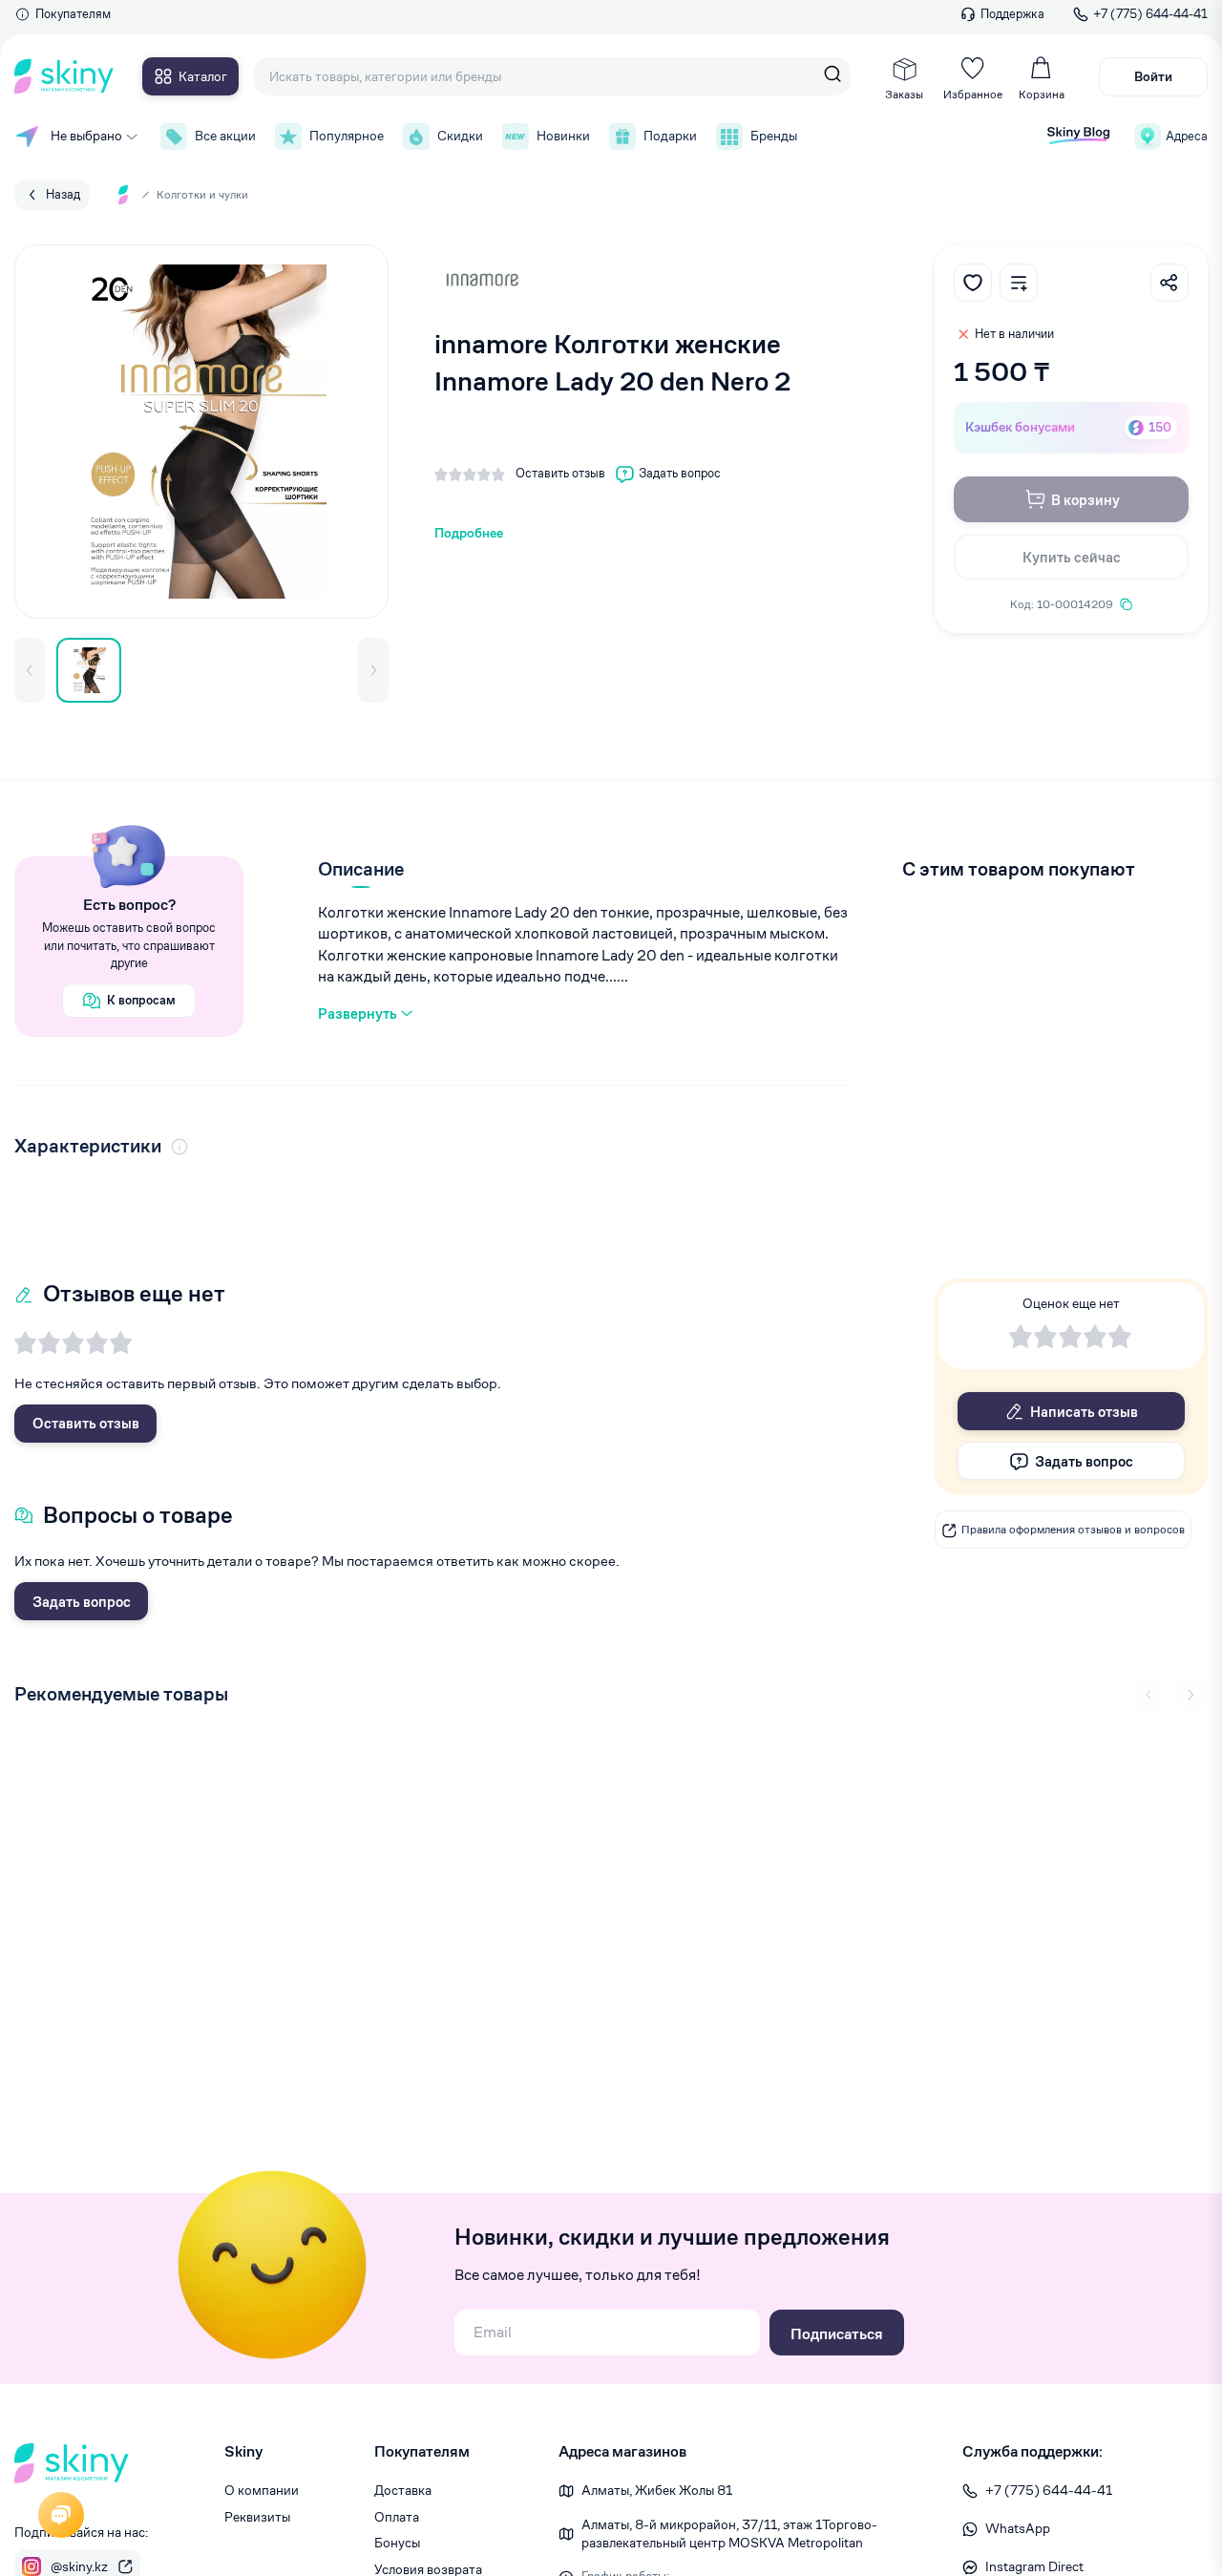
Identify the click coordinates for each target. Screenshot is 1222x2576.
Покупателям (73, 14)
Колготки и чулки (202, 194)
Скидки (460, 136)
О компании (262, 2490)
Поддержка (1012, 14)
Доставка (403, 2490)
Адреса (1187, 136)
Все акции (225, 136)
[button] (30, 670)
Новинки (563, 136)
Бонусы (397, 2543)
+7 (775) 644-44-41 (1150, 14)
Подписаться (837, 2334)
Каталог (203, 76)
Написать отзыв (1084, 1412)
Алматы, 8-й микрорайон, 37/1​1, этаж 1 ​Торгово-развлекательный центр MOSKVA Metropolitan (729, 2534)
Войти (1153, 76)
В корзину (1085, 500)
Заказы (904, 94)
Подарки (670, 136)
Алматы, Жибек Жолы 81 (657, 2490)
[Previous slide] (1148, 1695)
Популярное (347, 136)
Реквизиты (257, 2517)
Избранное (973, 94)
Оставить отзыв (86, 1423)
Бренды (774, 136)
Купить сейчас (1072, 557)
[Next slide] (1190, 1695)
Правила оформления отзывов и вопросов (1073, 1530)
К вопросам (141, 1000)
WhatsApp (1018, 2528)
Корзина (1042, 94)
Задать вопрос (82, 1602)
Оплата (397, 2517)
